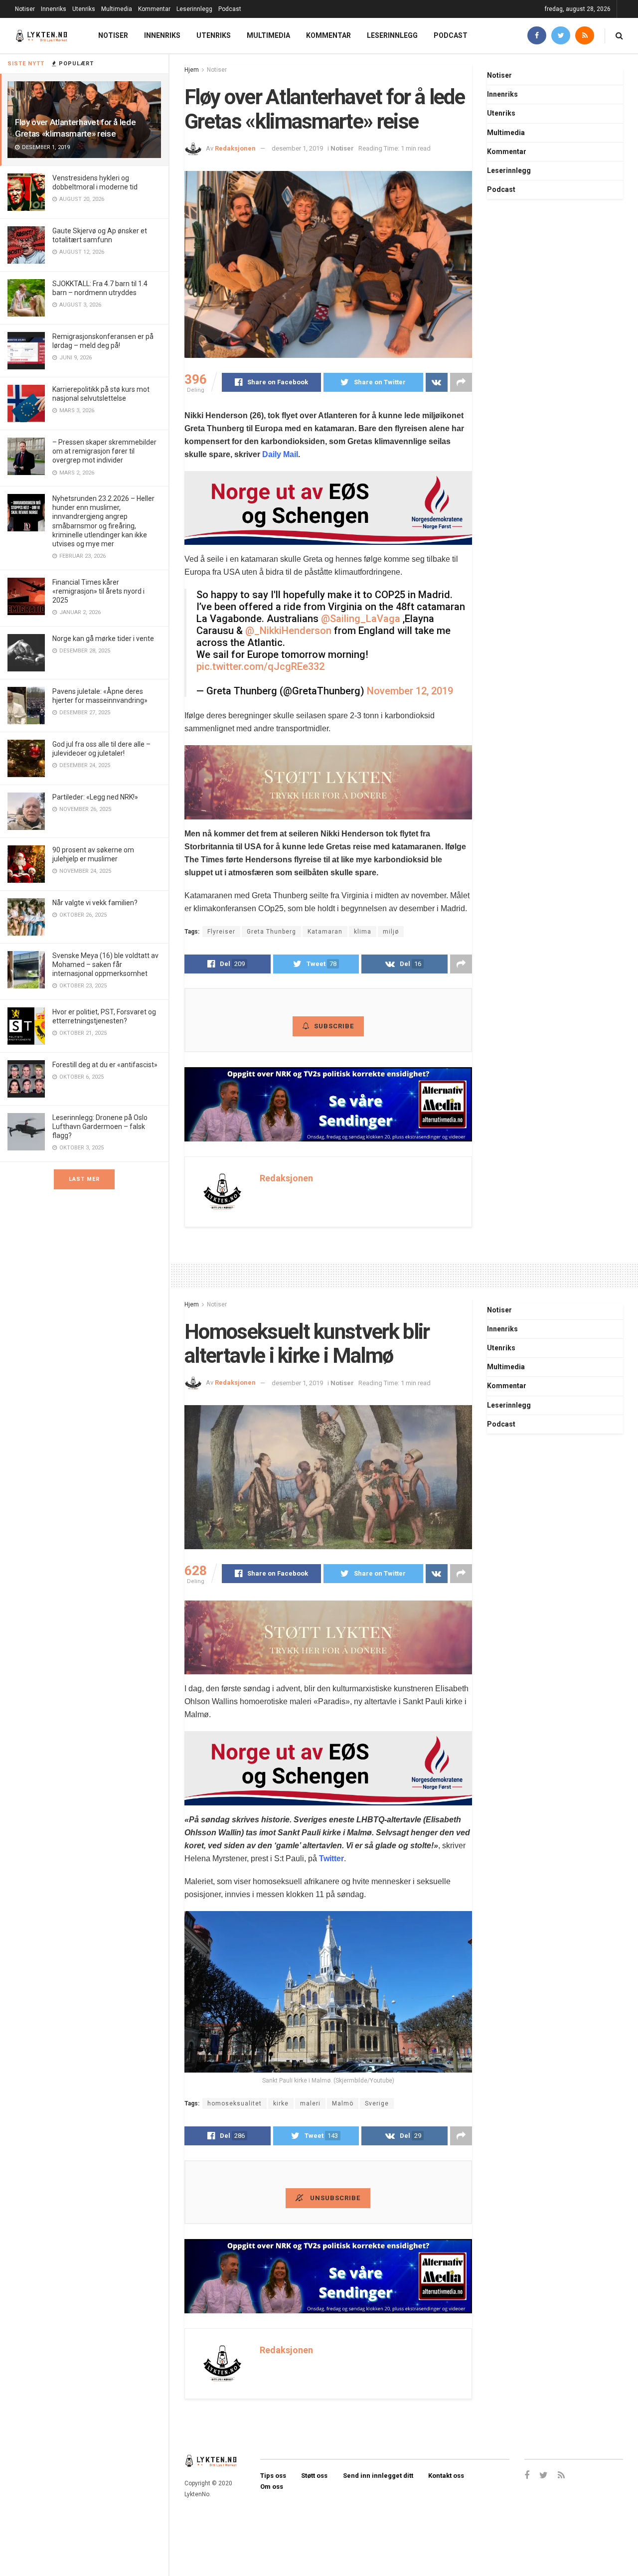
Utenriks (84, 9)
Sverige (377, 2103)
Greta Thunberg (271, 932)
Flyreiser (221, 932)
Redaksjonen (235, 148)
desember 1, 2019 (297, 148)
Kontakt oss (446, 2476)
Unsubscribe (334, 2198)
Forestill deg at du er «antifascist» (105, 1065)
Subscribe (334, 1026)
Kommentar (154, 9)
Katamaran (325, 932)
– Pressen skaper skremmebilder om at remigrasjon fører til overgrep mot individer (104, 451)
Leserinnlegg (194, 9)
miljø (391, 932)
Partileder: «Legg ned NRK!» (95, 797)
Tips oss (273, 2476)
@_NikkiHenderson (288, 631)
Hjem (192, 70)
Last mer (84, 1179)
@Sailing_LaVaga (361, 619)
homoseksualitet (235, 2103)
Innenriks (54, 9)
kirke (281, 2103)
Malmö (343, 2103)
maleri (310, 2103)
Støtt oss (314, 2476)
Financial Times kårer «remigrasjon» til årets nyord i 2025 (98, 591)
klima (363, 932)
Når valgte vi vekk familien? (95, 903)
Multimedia (117, 9)
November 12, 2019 (410, 691)
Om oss (272, 2487)
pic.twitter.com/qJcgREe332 (260, 666)
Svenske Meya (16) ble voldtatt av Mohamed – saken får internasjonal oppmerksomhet (105, 965)
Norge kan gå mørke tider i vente (103, 639)
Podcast (230, 9)
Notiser (25, 9)
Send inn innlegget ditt (378, 2476)
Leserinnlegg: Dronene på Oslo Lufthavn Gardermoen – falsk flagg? (100, 1127)
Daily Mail (280, 454)
